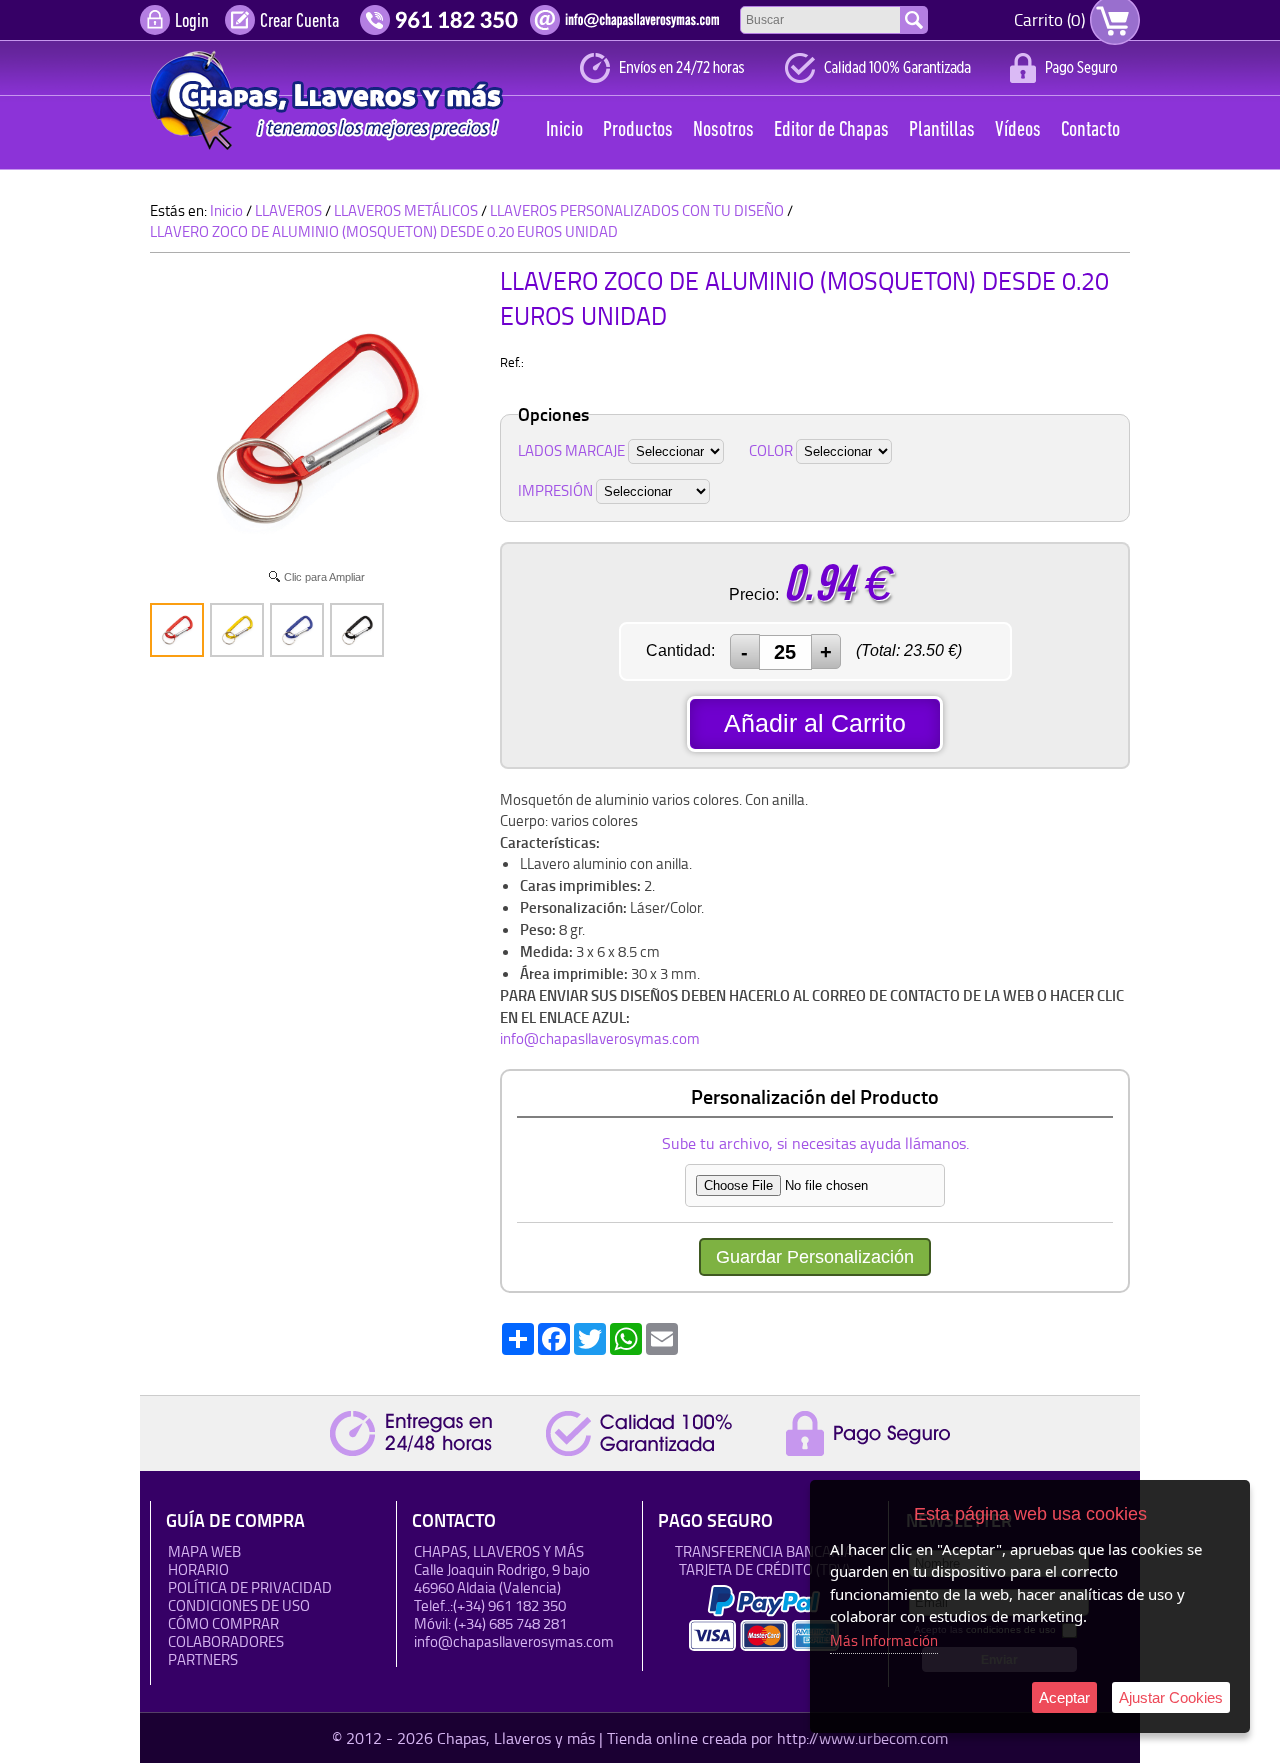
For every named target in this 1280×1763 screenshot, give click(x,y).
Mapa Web (204, 1551)
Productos (638, 130)
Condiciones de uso (239, 1605)
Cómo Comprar (223, 1623)
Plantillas (942, 130)
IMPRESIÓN (555, 490)
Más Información (884, 1640)
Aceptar (1064, 1697)
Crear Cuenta (299, 22)
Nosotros (723, 130)
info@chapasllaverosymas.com (600, 1038)
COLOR (771, 450)
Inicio (564, 130)
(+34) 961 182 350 (509, 1605)
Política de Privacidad (250, 1587)
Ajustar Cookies (1171, 1697)
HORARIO (198, 1569)
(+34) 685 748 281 (510, 1623)
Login (192, 22)
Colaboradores (226, 1641)
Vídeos (1018, 130)
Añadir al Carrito (815, 723)
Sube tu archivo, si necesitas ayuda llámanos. (815, 1143)
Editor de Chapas (831, 130)
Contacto (1090, 130)
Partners (203, 1659)
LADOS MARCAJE (571, 450)
